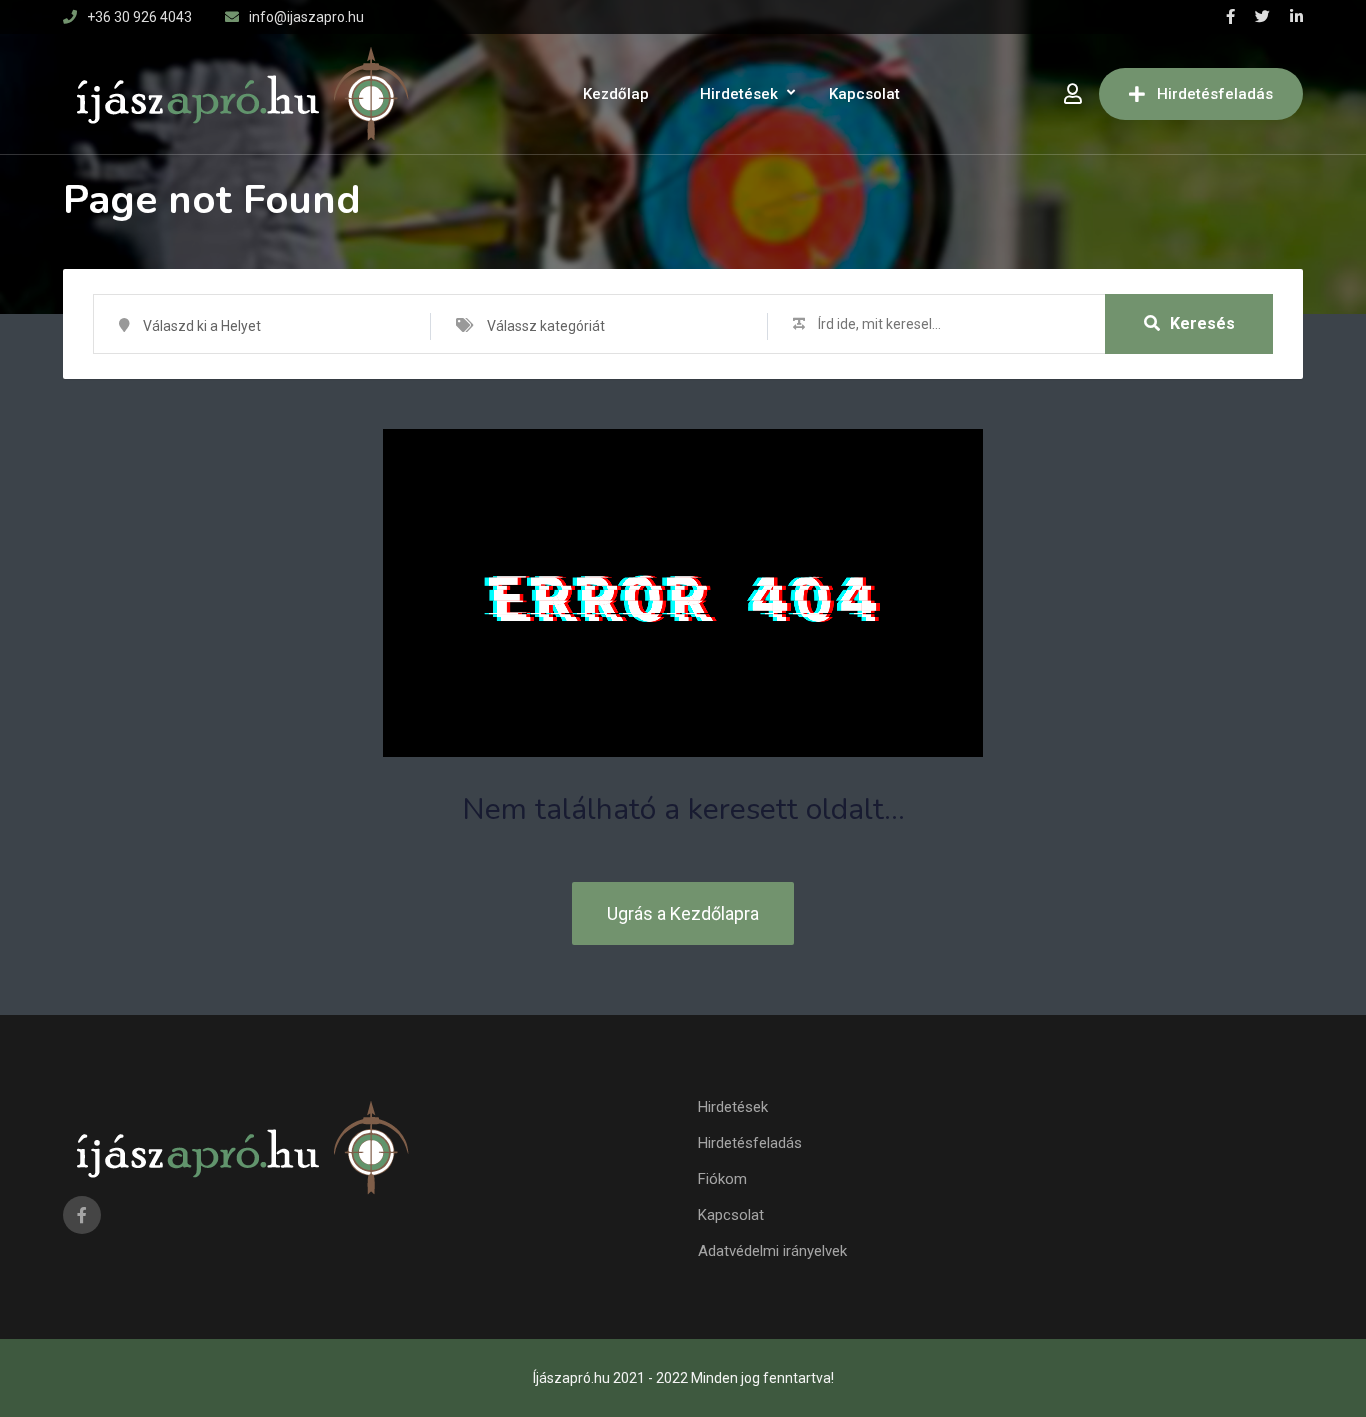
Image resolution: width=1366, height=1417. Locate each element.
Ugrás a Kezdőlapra (683, 913)
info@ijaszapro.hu (306, 17)
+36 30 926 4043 (139, 17)
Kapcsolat (864, 94)
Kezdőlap (616, 94)
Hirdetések (739, 94)
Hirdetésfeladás (1215, 94)
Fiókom (722, 1179)
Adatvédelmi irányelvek (772, 1251)
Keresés (1202, 323)
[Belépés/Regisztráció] (1073, 94)
